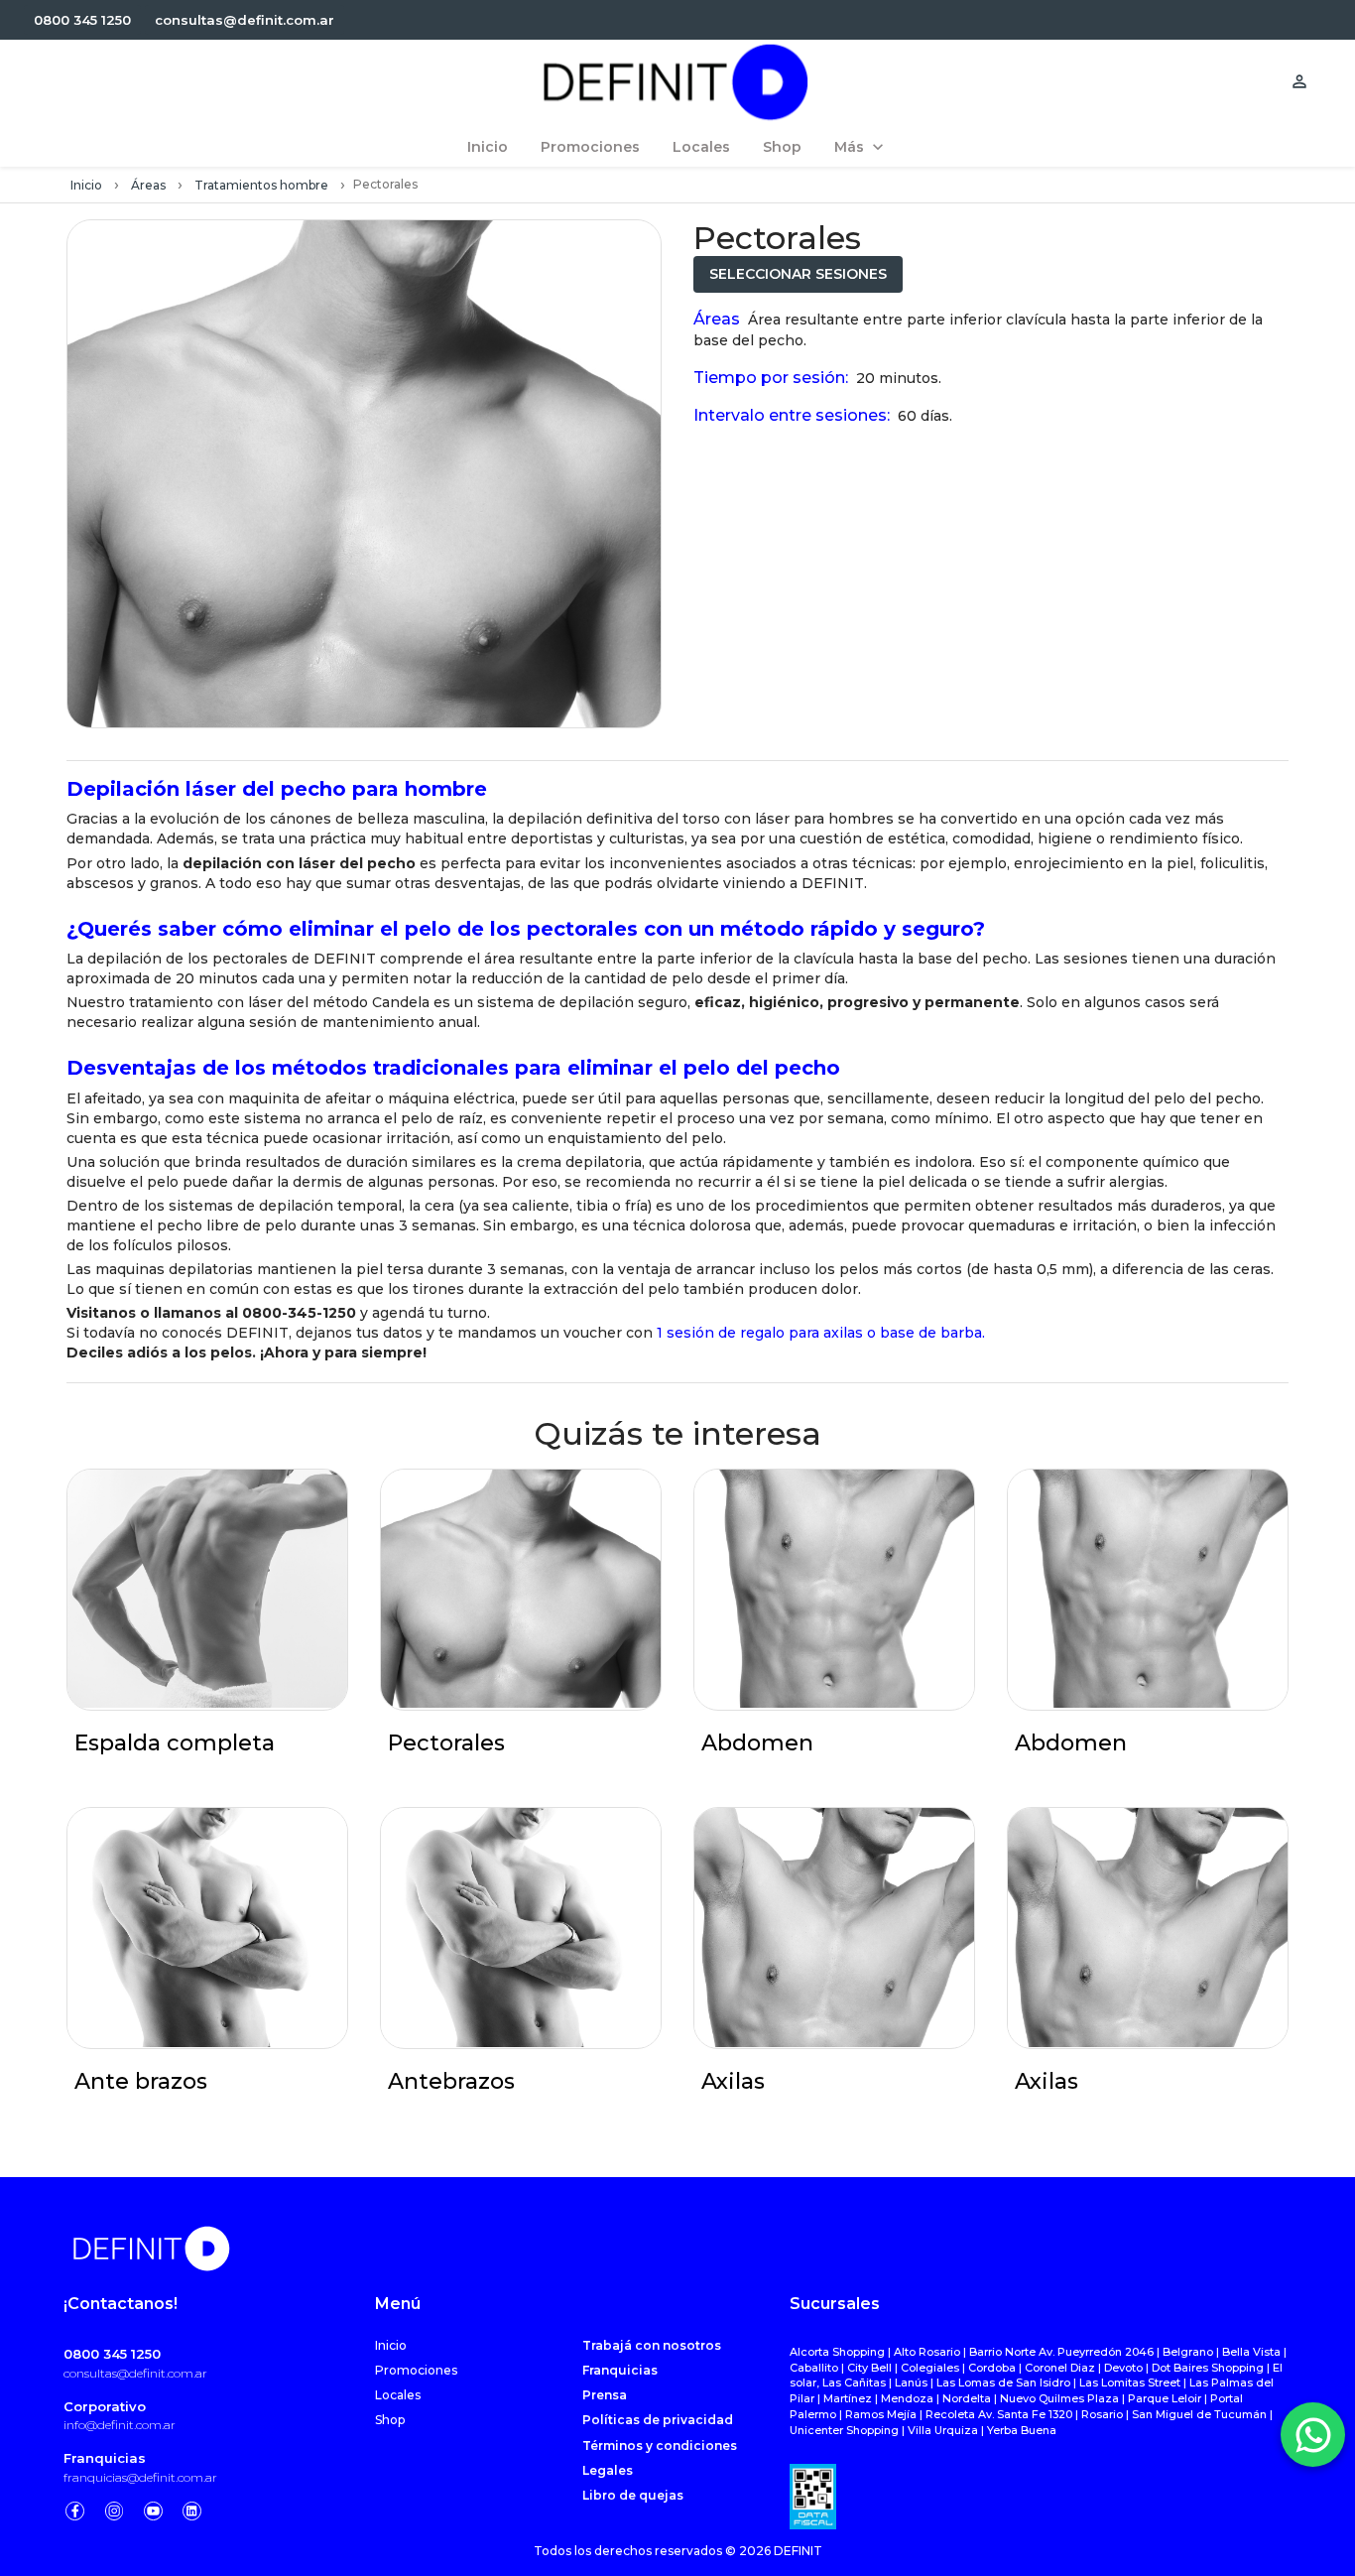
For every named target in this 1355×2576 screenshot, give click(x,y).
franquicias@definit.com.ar (140, 2477)
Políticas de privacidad (658, 2420)
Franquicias (105, 2458)
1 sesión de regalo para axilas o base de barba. (821, 1333)
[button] (82, 20)
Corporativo (105, 2406)
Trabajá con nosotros (652, 2345)
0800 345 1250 (112, 2354)
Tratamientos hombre (261, 185)
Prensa (605, 2395)
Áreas (148, 185)
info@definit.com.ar (120, 2425)
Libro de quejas (633, 2495)
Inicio (86, 185)
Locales (398, 2395)
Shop (390, 2420)
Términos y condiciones (660, 2446)
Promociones (416, 2370)
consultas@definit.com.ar (135, 2373)
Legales (608, 2470)
